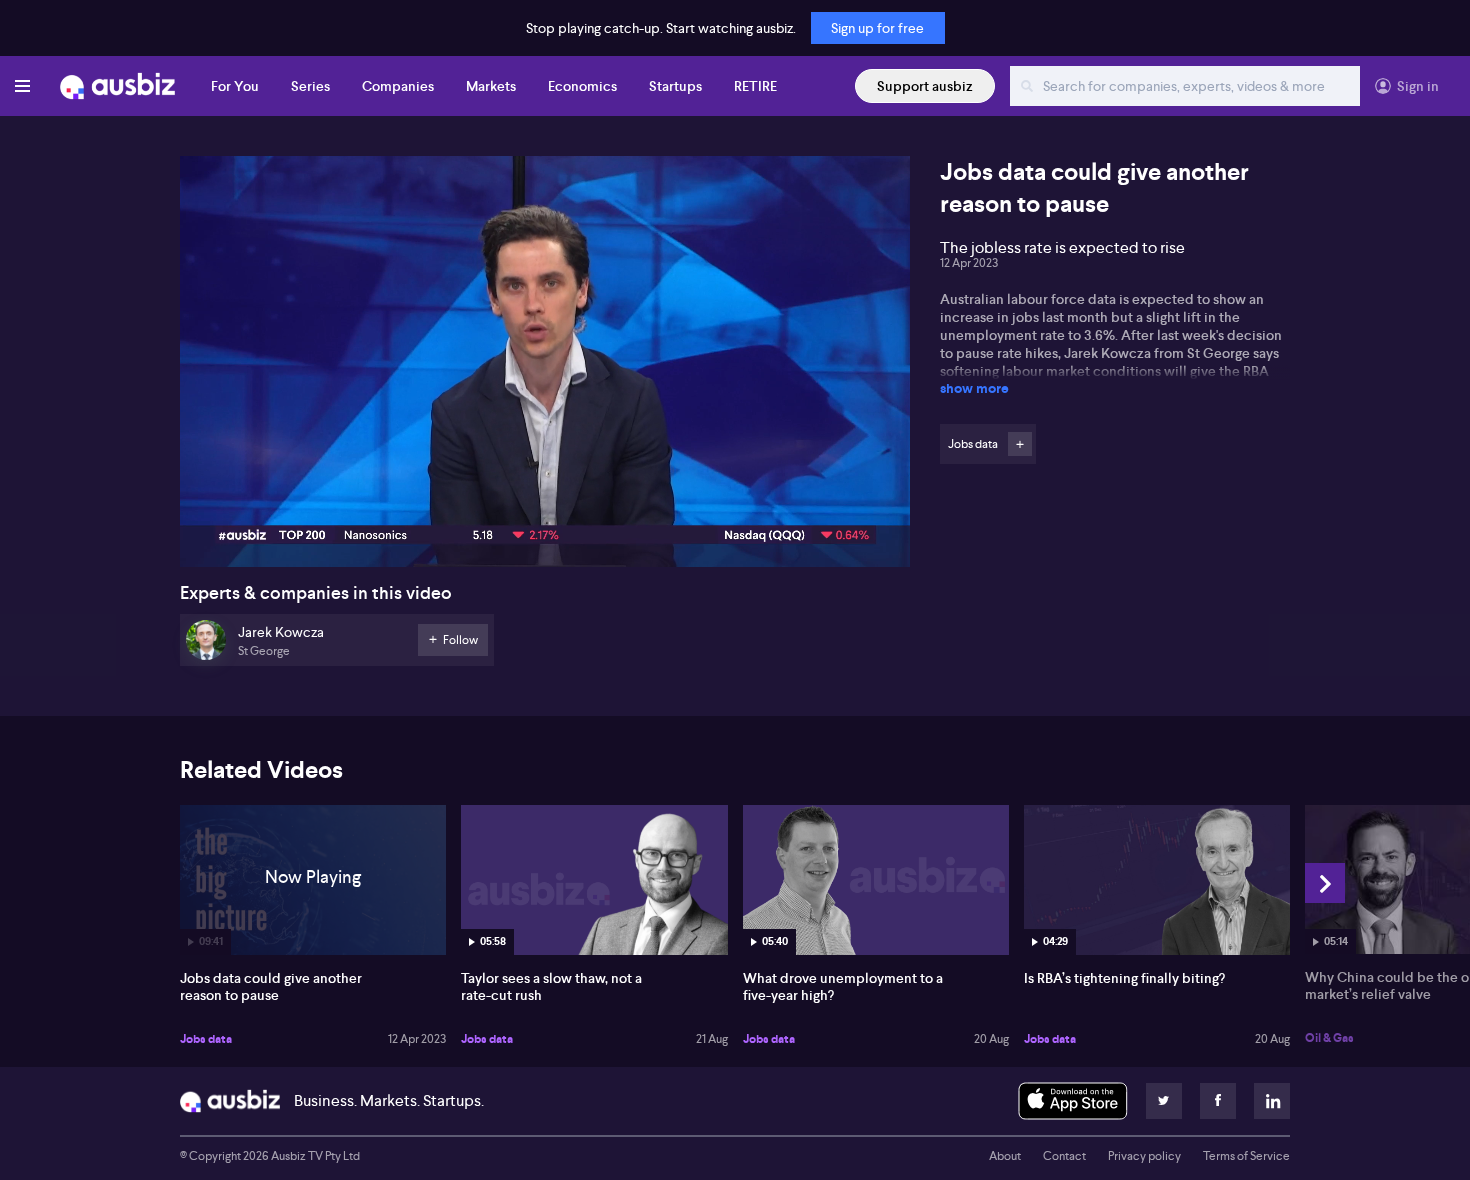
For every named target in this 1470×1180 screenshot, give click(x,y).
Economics (582, 86)
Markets (491, 86)
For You (235, 86)
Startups (675, 86)
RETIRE (755, 86)
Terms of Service (1246, 1156)
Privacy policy (1144, 1156)
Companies (398, 86)
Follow (1020, 444)
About (1005, 1156)
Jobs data (206, 1039)
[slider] (545, 495)
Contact (1064, 1156)
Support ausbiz (925, 86)
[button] (551, 367)
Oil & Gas (1329, 1038)
